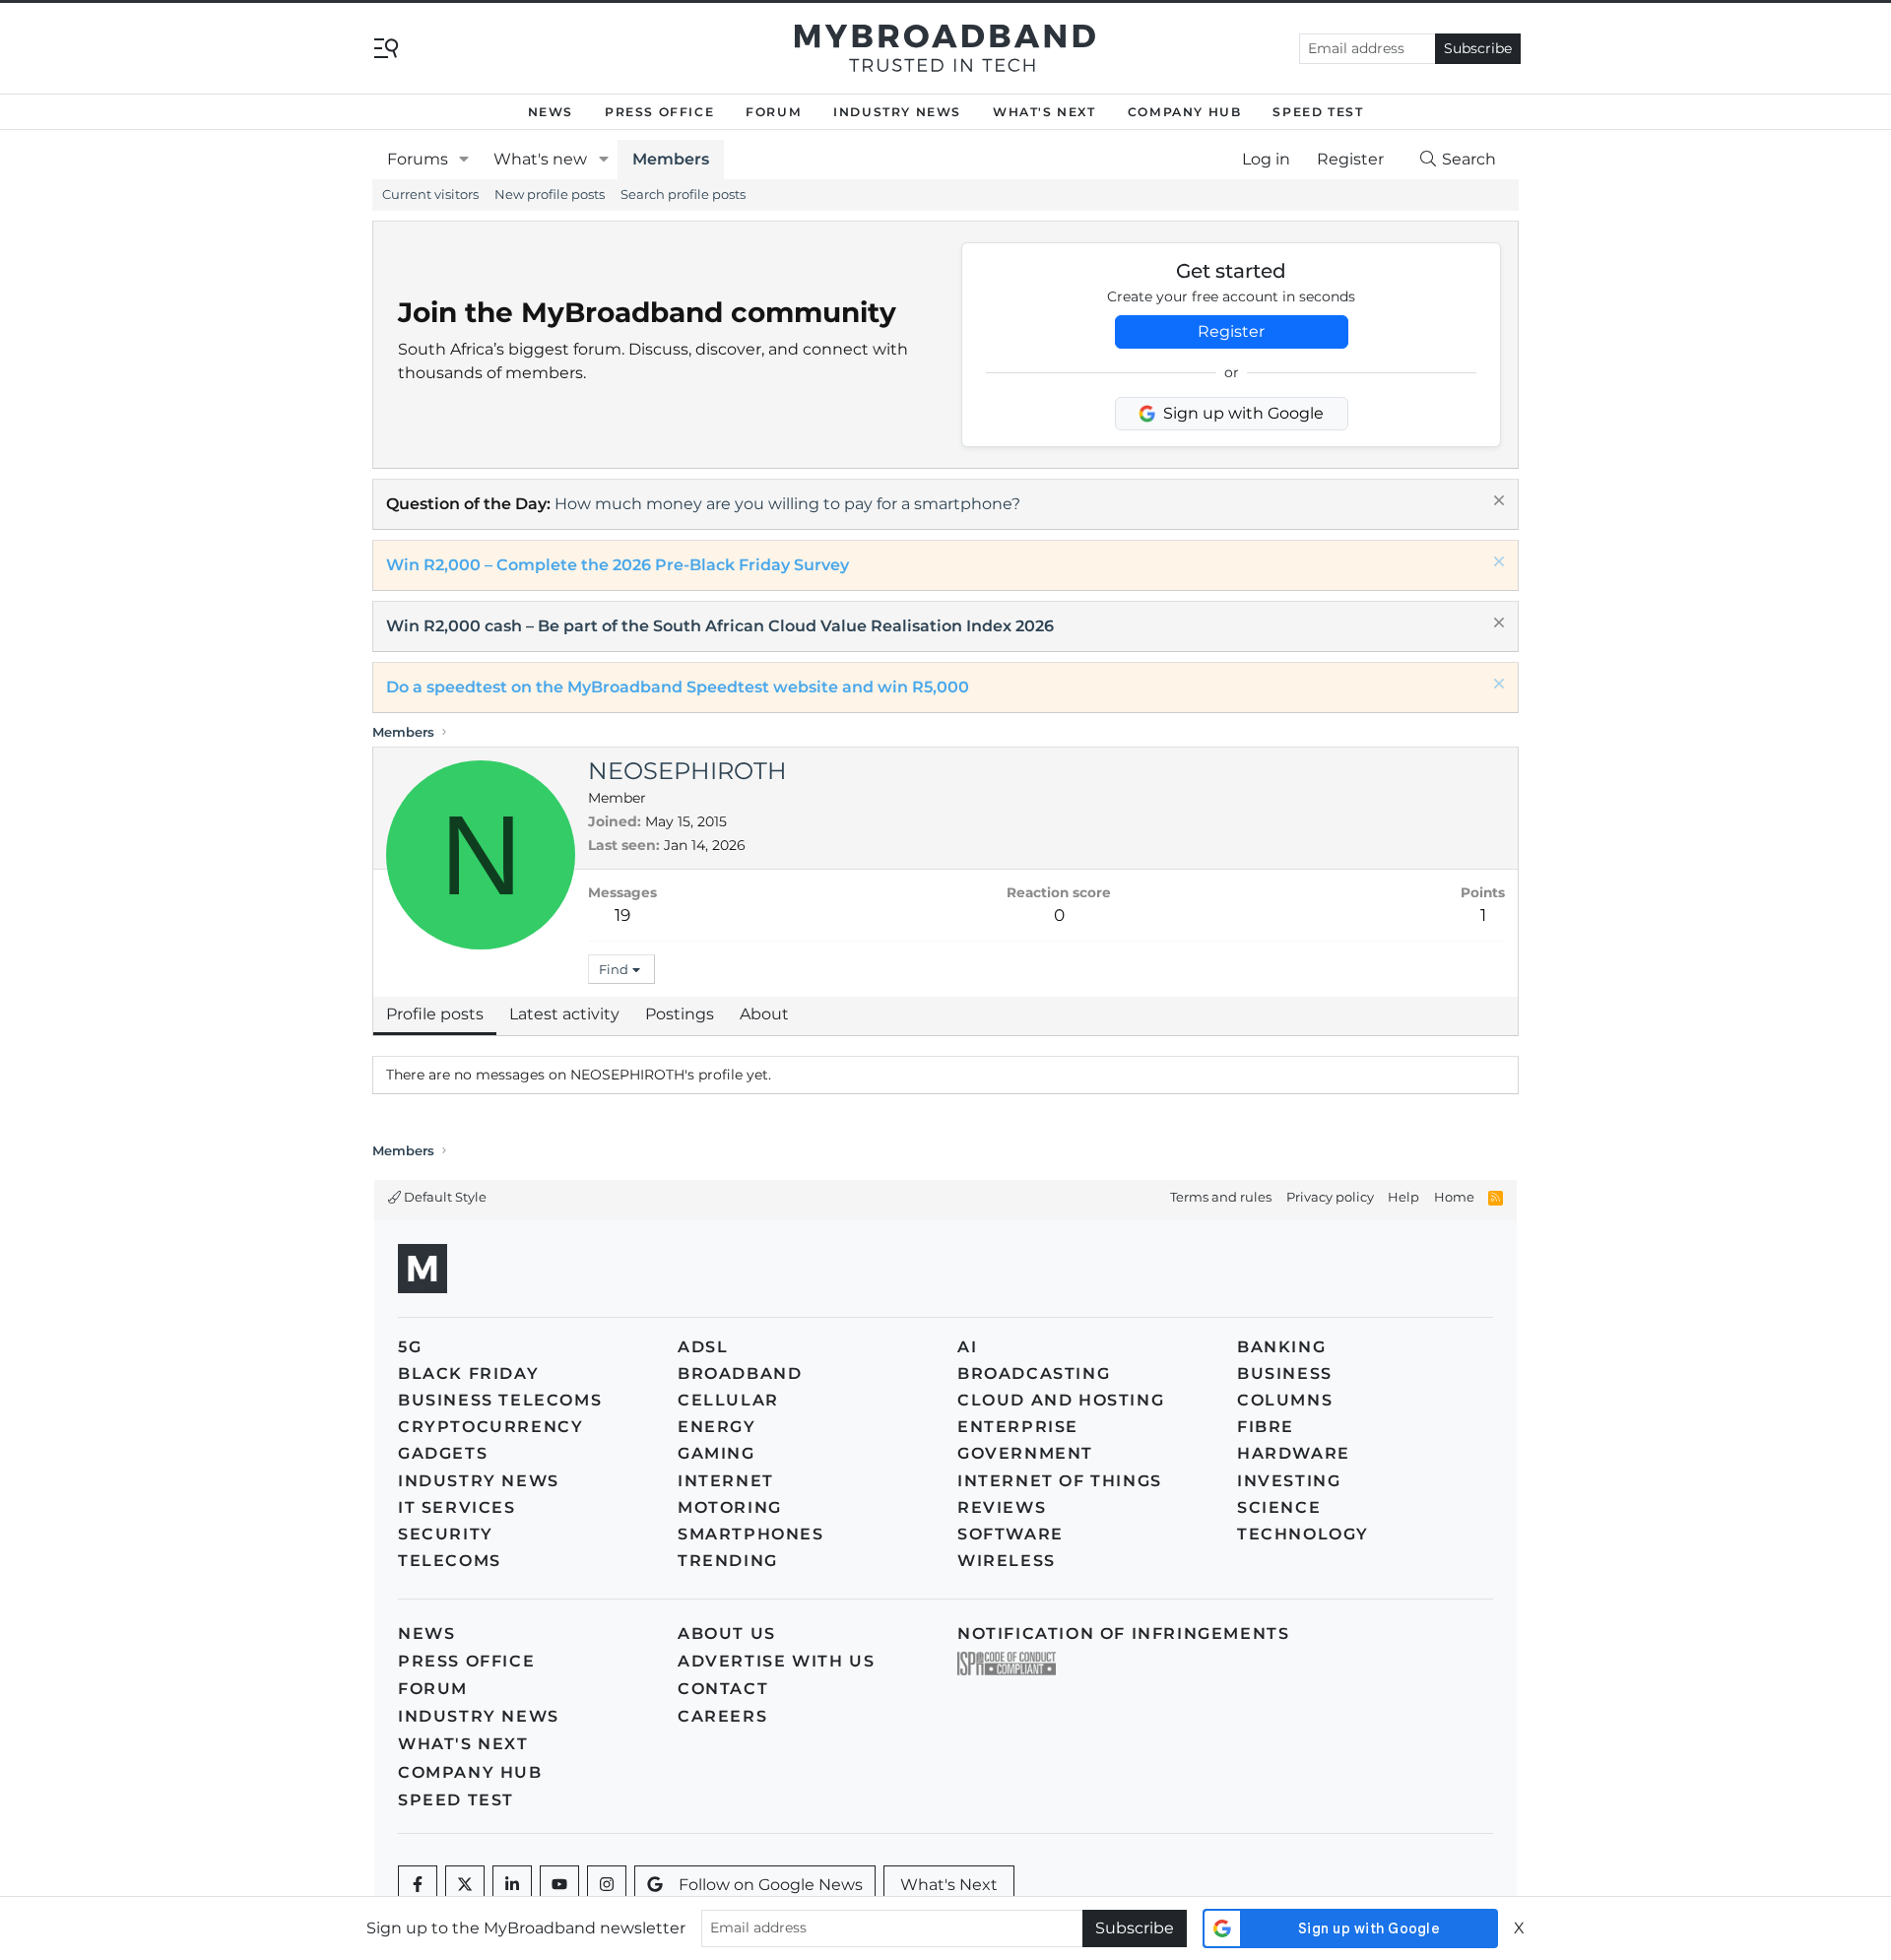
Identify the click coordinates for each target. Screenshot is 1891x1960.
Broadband (740, 1373)
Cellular (728, 1400)
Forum (774, 112)
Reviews (1002, 1507)
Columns (1285, 1400)
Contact (723, 1689)
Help (1403, 1197)
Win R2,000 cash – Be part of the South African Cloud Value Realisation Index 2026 (720, 626)
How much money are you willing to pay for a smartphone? (787, 504)
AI (967, 1347)
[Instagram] (607, 1885)
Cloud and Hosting (1061, 1400)
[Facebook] (418, 1885)
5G (410, 1347)
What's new (540, 159)
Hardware (1294, 1453)
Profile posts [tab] (435, 1014)
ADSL (703, 1347)
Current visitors (430, 194)
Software (1011, 1534)
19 (622, 915)
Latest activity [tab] (564, 1014)
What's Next (1044, 112)
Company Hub (1185, 112)
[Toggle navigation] (386, 47)
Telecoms (450, 1561)
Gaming (717, 1453)
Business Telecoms (500, 1400)
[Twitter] (465, 1885)
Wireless (1007, 1561)
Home (1454, 1197)
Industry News (897, 112)
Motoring (730, 1507)
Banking (1281, 1347)
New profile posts (550, 194)
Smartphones (751, 1534)
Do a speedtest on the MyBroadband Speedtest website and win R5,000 (678, 687)
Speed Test (1318, 112)
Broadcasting (1034, 1373)
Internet (726, 1481)
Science (1279, 1507)
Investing (1289, 1481)
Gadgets (443, 1453)
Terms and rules (1221, 1197)
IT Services (457, 1507)
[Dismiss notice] (1497, 503)
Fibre (1266, 1427)
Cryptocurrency (490, 1427)
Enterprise (1018, 1427)
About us (727, 1633)
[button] (464, 160)
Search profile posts (683, 194)
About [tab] (764, 1014)
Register (1231, 331)
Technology (1303, 1534)
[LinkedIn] (512, 1885)
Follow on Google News (771, 1885)
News (551, 112)
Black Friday (468, 1373)
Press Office (659, 112)
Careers (722, 1716)
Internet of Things (1060, 1481)
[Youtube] (559, 1885)
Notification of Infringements (1123, 1633)
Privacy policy (1330, 1197)
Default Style (444, 1197)
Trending (728, 1561)
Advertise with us (776, 1661)
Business (1285, 1373)
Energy (717, 1427)
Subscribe (1478, 48)
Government (1025, 1453)
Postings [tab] (680, 1014)
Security (446, 1534)
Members (671, 159)
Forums (418, 159)
